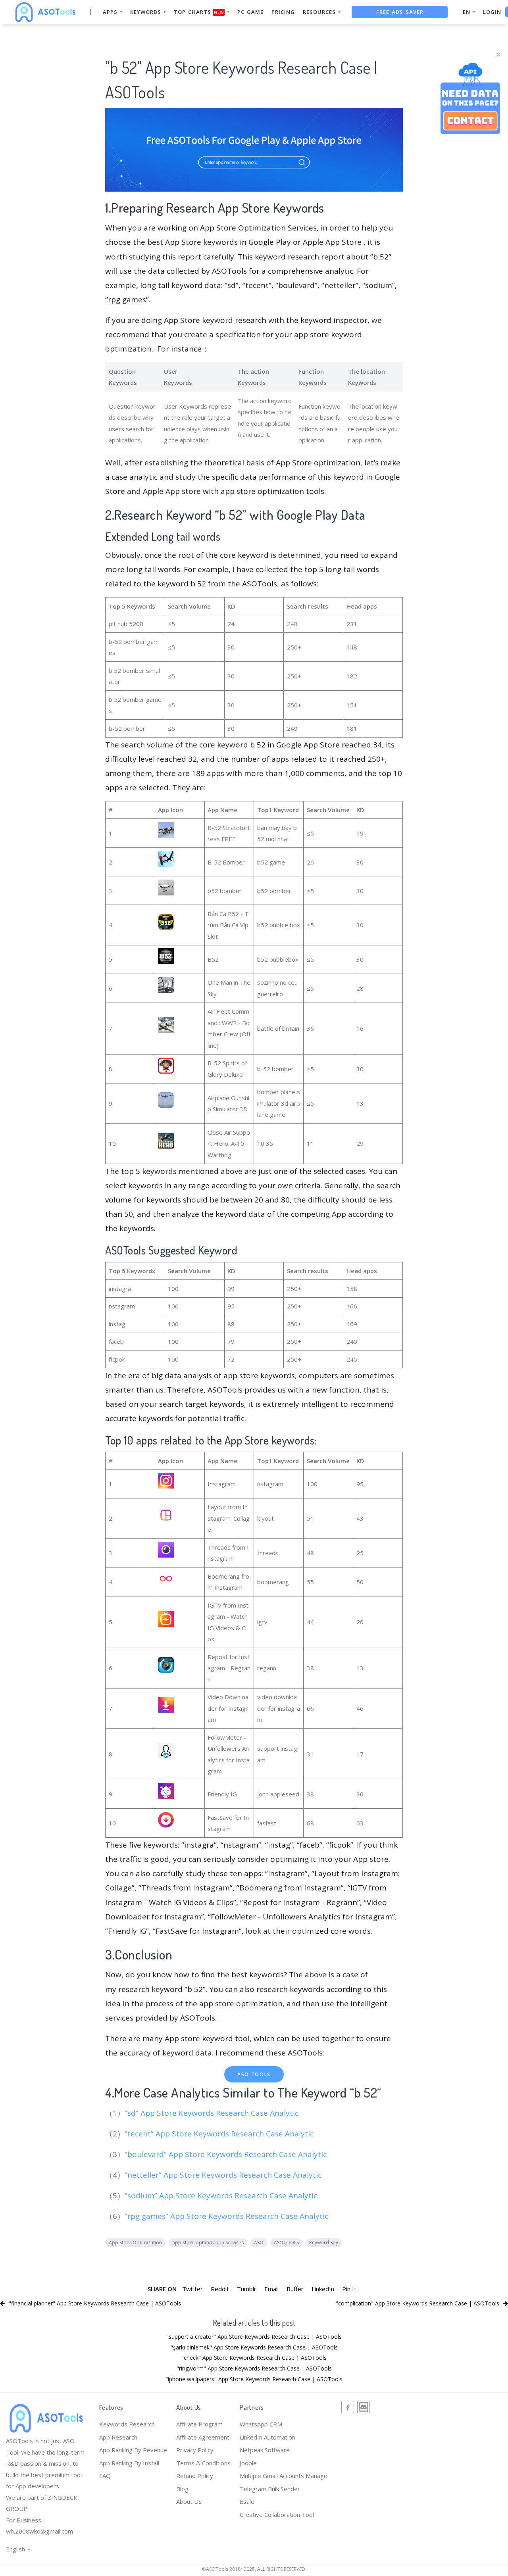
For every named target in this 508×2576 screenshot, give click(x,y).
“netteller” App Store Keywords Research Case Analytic (224, 2175)
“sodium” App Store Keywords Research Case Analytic (222, 2196)
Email (271, 2289)
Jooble (248, 2463)
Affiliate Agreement (203, 2437)
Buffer (295, 2289)
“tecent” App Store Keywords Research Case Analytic (220, 2134)
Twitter (192, 2289)
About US (189, 2501)
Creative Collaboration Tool (277, 2515)
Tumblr (247, 2289)
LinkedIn (323, 2289)
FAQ (105, 2476)
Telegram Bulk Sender (270, 2489)
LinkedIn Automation (267, 2437)
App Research (118, 2437)
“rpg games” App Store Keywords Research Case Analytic (227, 2216)
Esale (247, 2501)
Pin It (349, 2289)
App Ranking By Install (129, 2463)
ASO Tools (254, 2074)
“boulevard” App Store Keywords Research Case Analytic (227, 2154)
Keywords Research (127, 2424)
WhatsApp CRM (261, 2424)
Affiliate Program (199, 2424)
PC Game (250, 12)
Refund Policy (195, 2476)
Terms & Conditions (203, 2463)
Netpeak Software (265, 2450)
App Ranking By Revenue (133, 2450)
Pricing (283, 12)
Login (492, 12)
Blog (182, 2489)
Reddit (220, 2289)
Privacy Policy (195, 2450)
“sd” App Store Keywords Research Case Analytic (213, 2113)
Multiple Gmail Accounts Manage (284, 2476)
